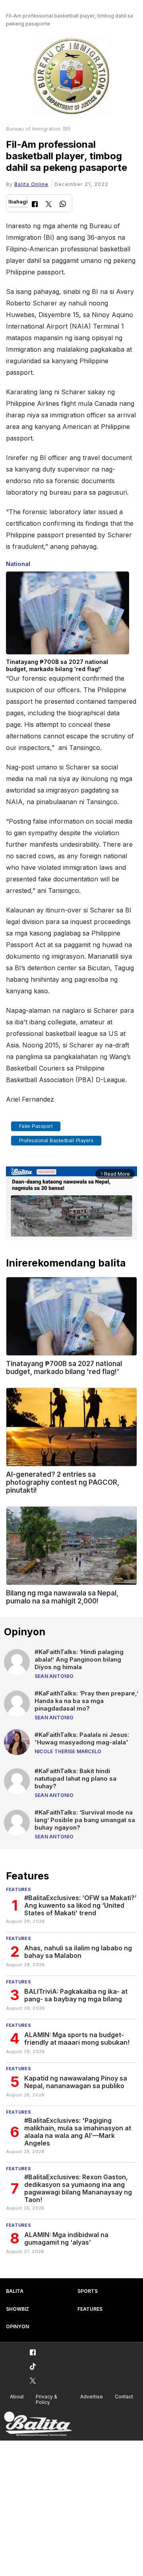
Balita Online (31, 184)
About (17, 2397)
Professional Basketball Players (56, 1141)
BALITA (15, 2291)
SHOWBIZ (17, 2309)
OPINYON (17, 2326)
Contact (124, 2397)
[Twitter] (49, 205)
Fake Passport (36, 1126)
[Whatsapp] (63, 205)
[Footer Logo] (38, 2424)
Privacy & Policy (46, 2400)
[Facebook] (35, 205)
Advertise (92, 2397)
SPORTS (88, 2291)
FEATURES (90, 2309)
